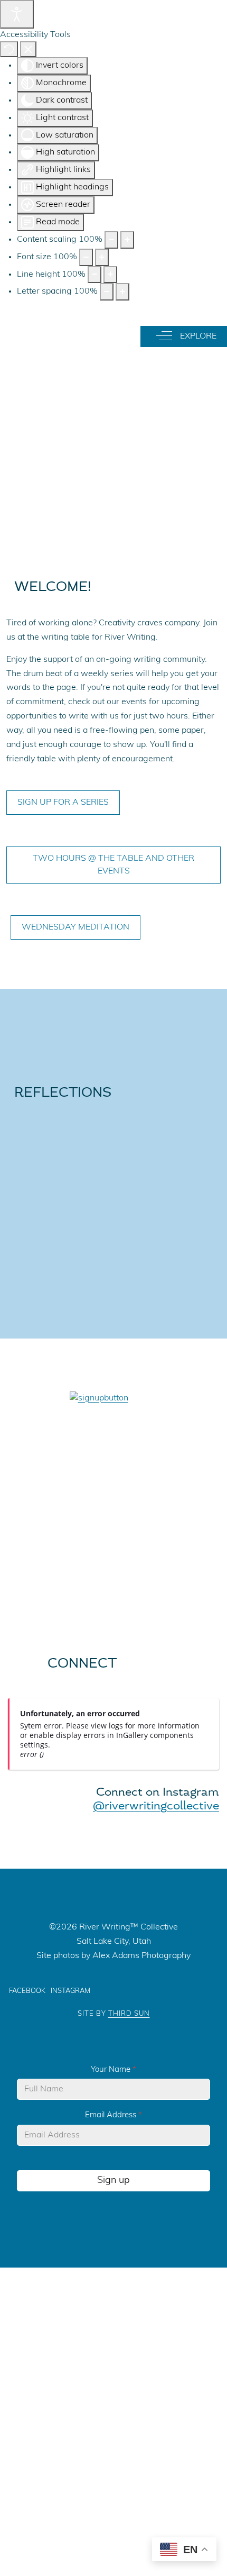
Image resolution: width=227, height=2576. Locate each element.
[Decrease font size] (86, 257)
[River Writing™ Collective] (60, 334)
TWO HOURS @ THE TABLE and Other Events (113, 865)
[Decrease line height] (94, 275)
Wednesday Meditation (75, 927)
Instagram (70, 1991)
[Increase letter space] (122, 292)
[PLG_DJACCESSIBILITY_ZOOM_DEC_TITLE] (111, 240)
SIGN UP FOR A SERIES (63, 803)
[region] (113, 425)
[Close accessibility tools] (28, 49)
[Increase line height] (110, 275)
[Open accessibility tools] (17, 14)
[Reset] (9, 49)
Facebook (27, 1991)
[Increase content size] (127, 240)
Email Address (113, 2115)
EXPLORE (195, 336)
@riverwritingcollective (156, 1806)
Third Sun (129, 2014)
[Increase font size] (102, 257)
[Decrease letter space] (107, 292)
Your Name (113, 2070)
